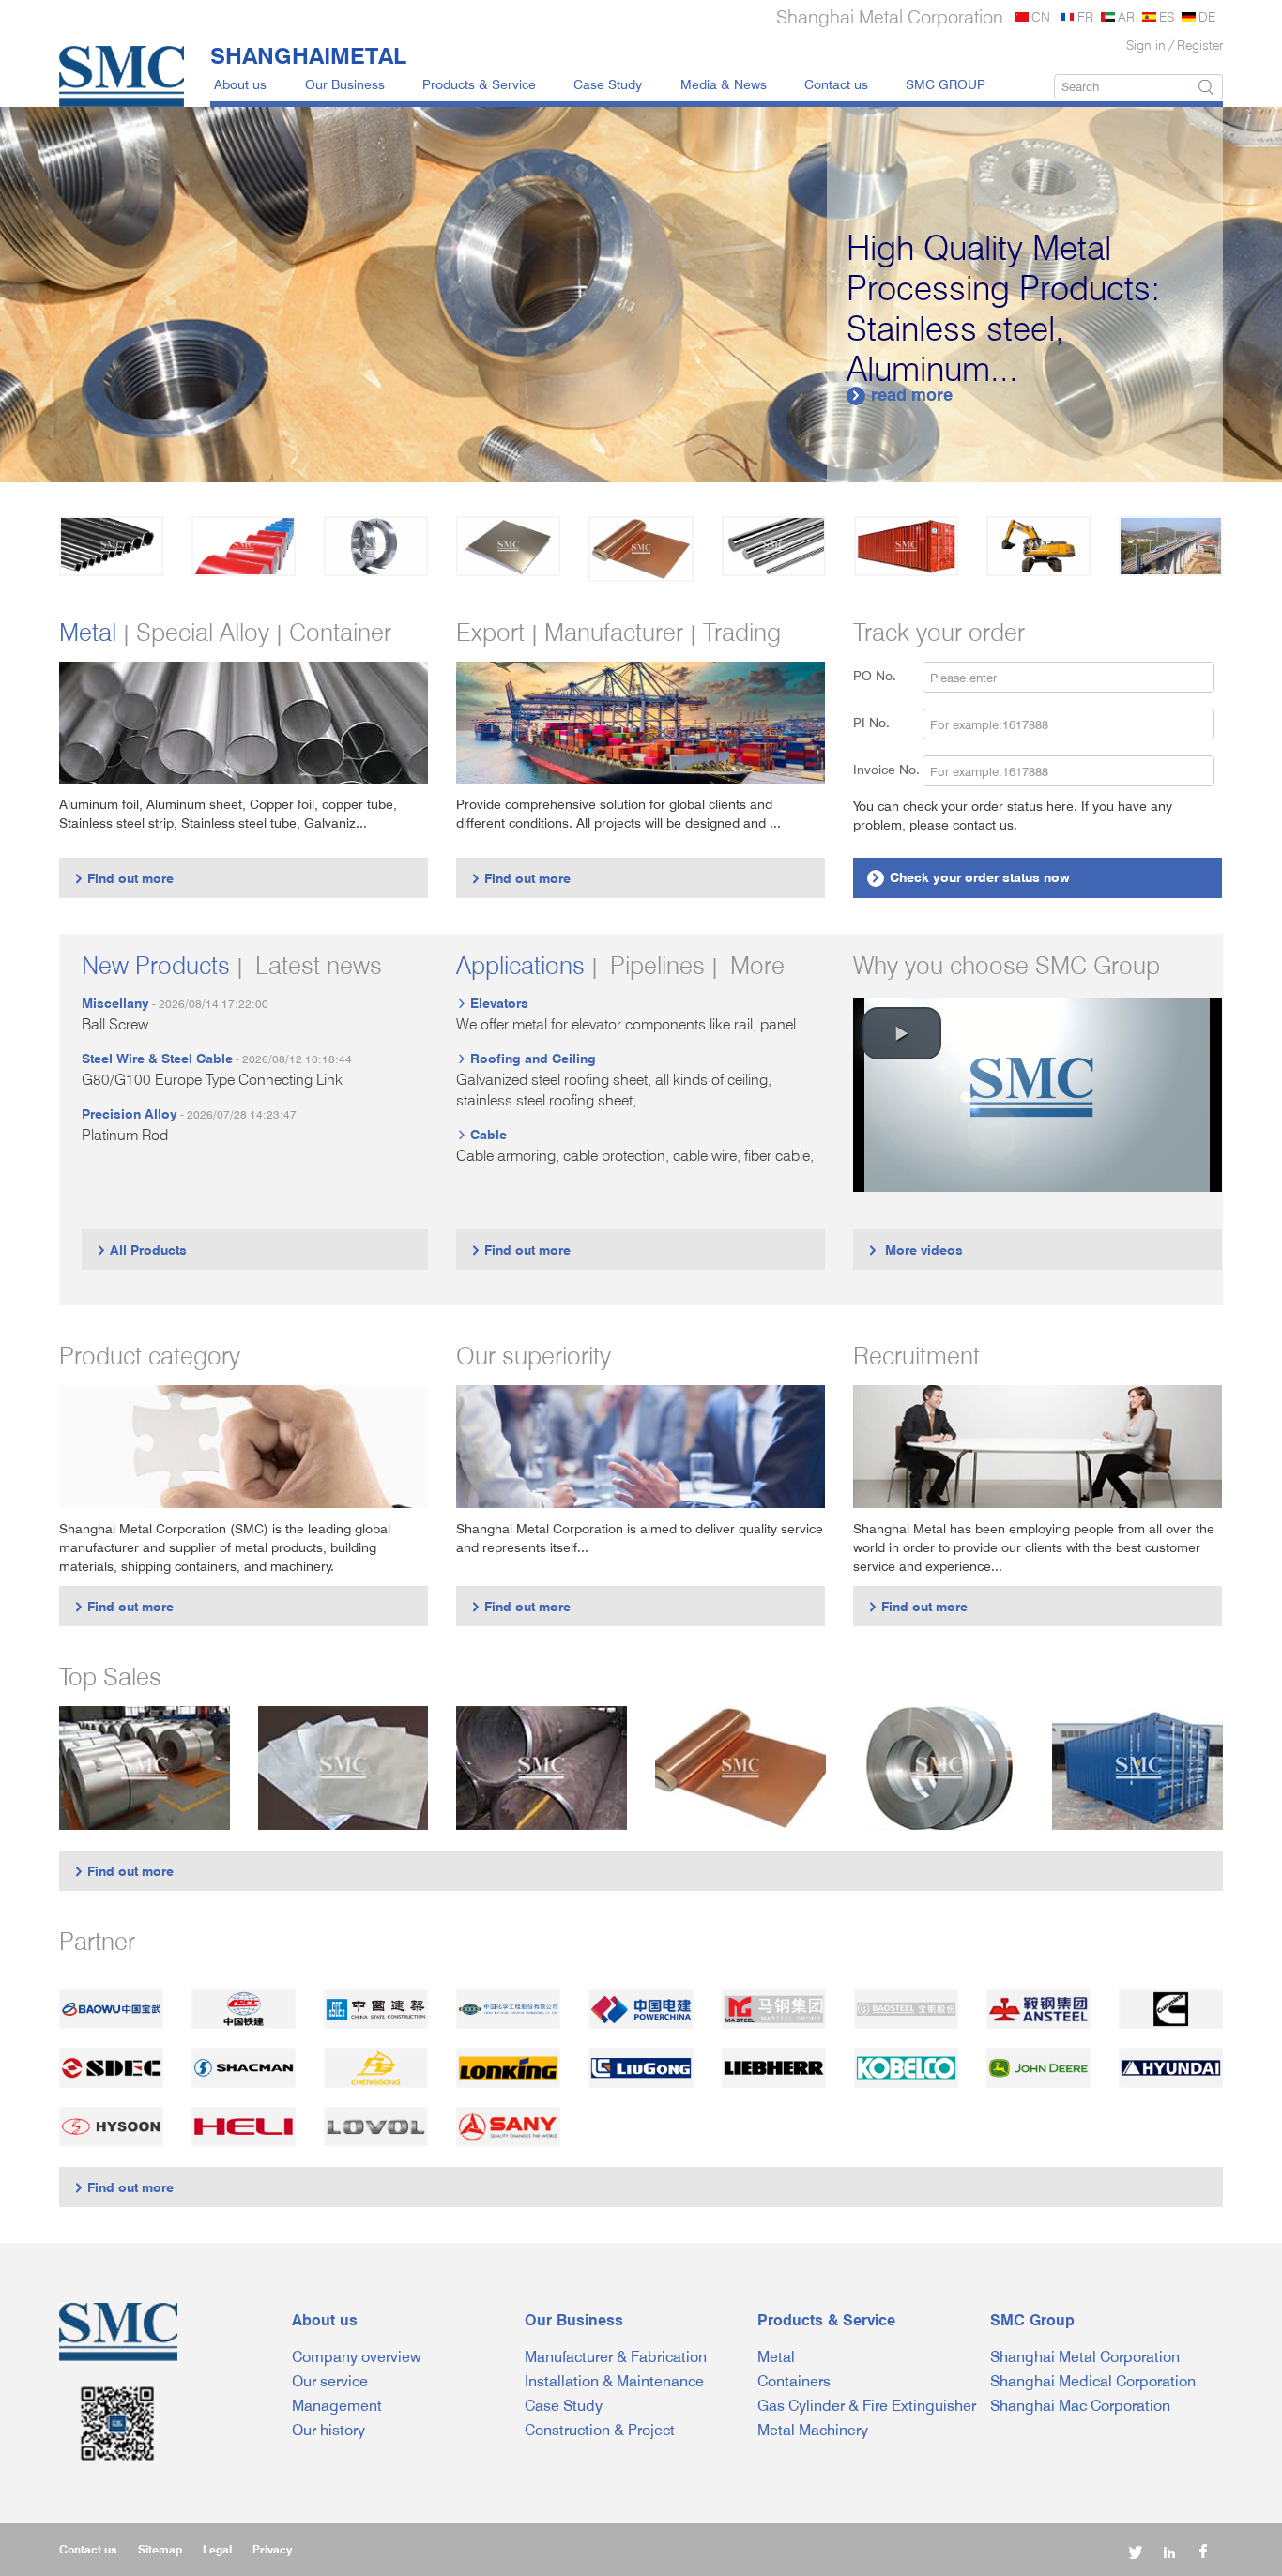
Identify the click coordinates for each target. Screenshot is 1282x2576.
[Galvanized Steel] (244, 546)
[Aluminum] (508, 546)
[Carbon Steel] (111, 546)
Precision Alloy (130, 1113)
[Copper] (641, 549)
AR (1126, 16)
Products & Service (479, 84)
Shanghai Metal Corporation (1085, 2357)
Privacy (272, 2549)
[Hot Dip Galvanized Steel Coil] (145, 1768)
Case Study (608, 84)
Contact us (836, 84)
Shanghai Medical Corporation (1093, 2381)
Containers (794, 2381)
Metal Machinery (813, 2430)
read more (901, 395)
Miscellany (115, 1003)
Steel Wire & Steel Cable (157, 1058)
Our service (330, 2381)
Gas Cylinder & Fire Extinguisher (867, 2406)
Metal (776, 2357)
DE (1207, 16)
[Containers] (906, 546)
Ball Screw (115, 1024)
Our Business (345, 84)
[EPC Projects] (1171, 546)
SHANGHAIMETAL (308, 55)
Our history (328, 2430)
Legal (217, 2549)
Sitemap (160, 2549)
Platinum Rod (125, 1135)
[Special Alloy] (774, 546)
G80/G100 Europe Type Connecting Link (212, 1080)
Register (1200, 45)
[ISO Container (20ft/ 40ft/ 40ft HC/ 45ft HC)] (1137, 1768)
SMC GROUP (946, 84)
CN (1041, 16)
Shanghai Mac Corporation (1080, 2406)
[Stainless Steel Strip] (939, 1768)
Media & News (724, 84)
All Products (141, 1250)
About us (240, 84)
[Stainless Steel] (376, 546)
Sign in (1146, 45)
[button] (902, 1033)
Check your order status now (970, 877)
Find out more (123, 878)
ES (1167, 16)
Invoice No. (886, 769)
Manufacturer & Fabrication (616, 2357)
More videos (915, 1250)
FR (1085, 16)
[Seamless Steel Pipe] (542, 1768)
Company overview (357, 2357)
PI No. (883, 722)
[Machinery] (1038, 546)
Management (337, 2406)
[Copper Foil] (740, 1768)
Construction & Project (600, 2430)
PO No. (886, 675)
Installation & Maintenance (614, 2381)
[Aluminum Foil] (343, 1768)
